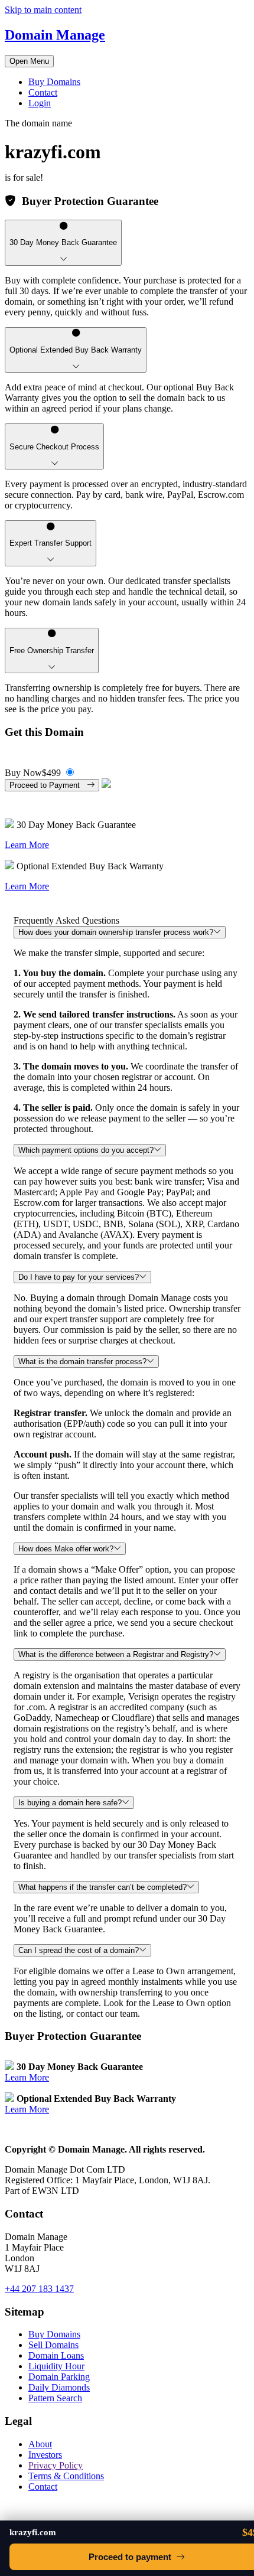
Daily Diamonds (59, 2387)
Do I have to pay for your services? (79, 1277)
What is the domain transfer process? (82, 1362)
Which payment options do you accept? (86, 1150)
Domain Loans (56, 2355)
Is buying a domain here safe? (70, 1803)
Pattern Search (55, 2398)
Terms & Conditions (66, 2476)
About (40, 2444)
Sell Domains (53, 2345)
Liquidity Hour (56, 2366)
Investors (45, 2455)
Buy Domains (54, 82)
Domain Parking (59, 2377)
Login (40, 103)
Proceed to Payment (48, 785)
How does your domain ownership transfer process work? (116, 932)
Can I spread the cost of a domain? (79, 1950)
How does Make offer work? (66, 1549)
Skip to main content (43, 10)
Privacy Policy (56, 2465)
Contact (43, 92)
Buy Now (33, 773)
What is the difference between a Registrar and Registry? (116, 1654)
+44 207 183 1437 (39, 2289)
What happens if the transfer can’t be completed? (102, 1887)
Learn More (27, 845)
